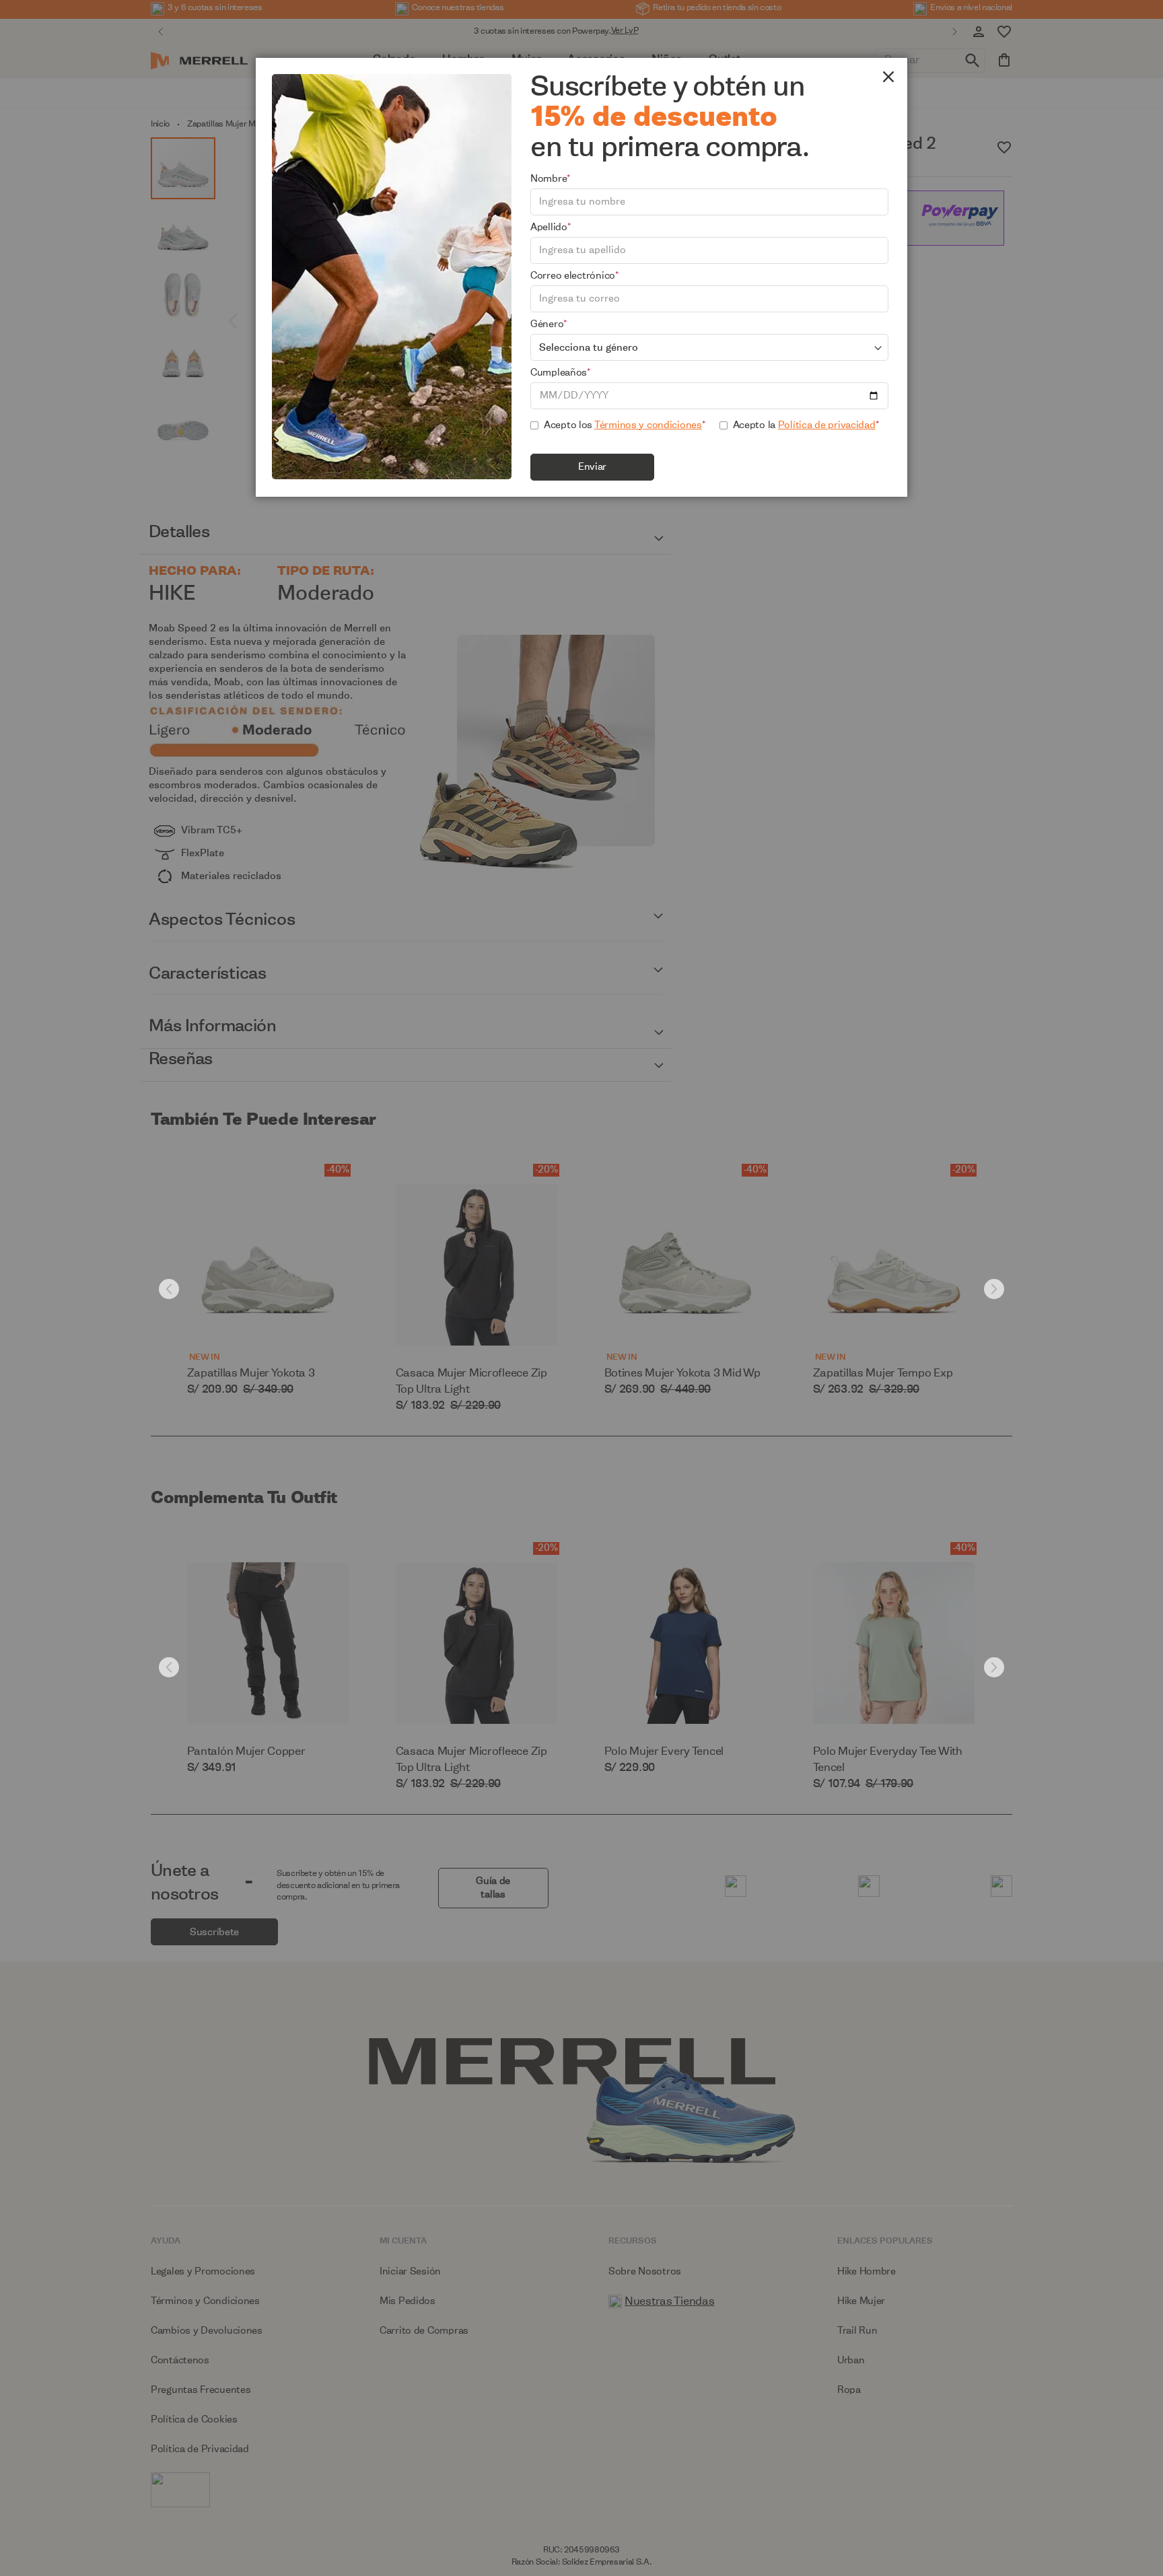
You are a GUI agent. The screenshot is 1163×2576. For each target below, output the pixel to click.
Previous (169, 1289)
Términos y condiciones (648, 425)
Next (994, 1289)
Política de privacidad (827, 425)
